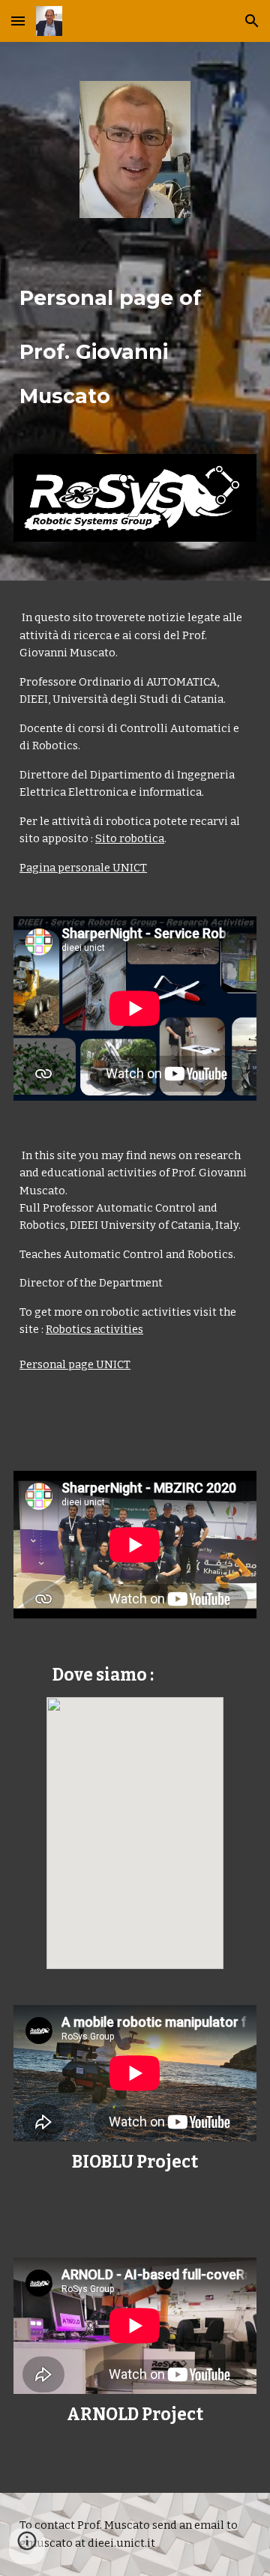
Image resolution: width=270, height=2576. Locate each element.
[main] (135, 336)
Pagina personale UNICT (83, 868)
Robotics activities (94, 1329)
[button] (18, 21)
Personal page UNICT (75, 1364)
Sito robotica (130, 838)
